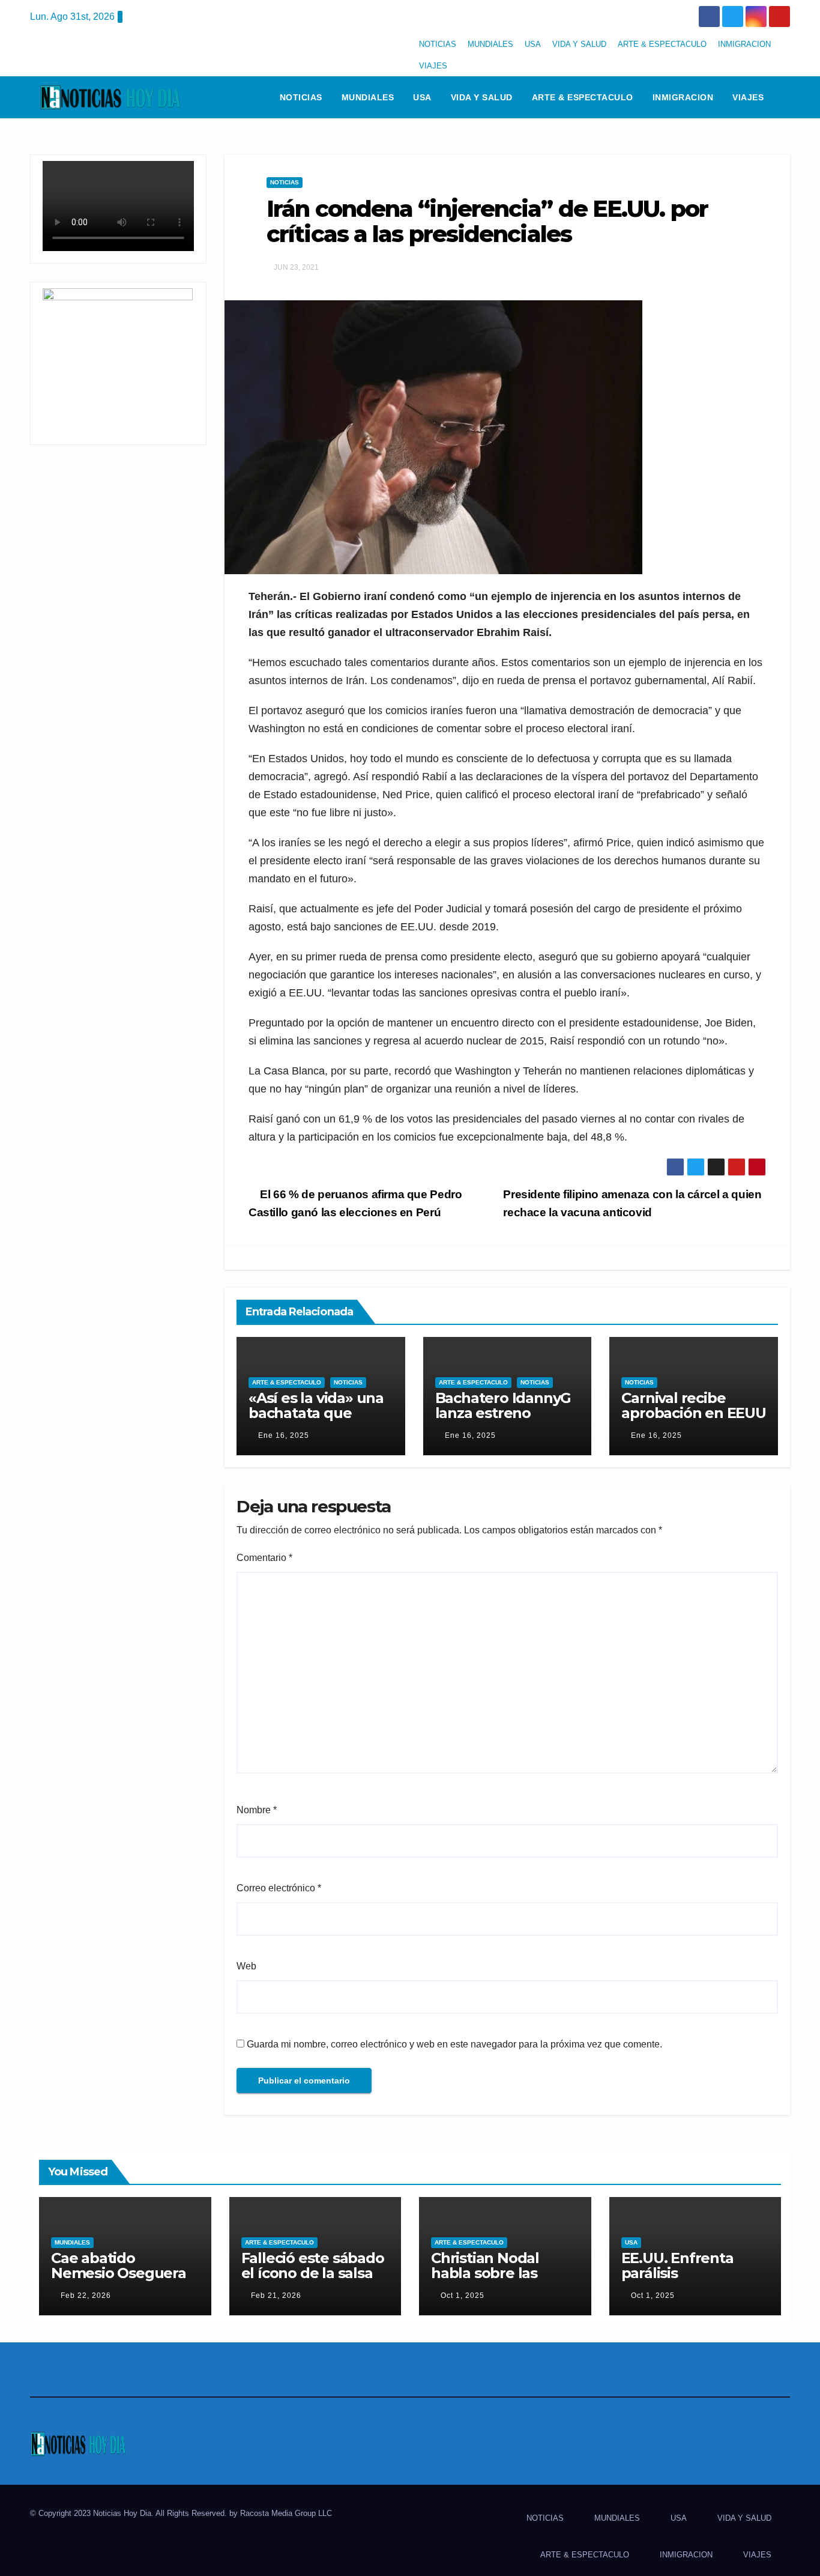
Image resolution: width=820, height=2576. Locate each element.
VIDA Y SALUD (579, 44)
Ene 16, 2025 (284, 1435)
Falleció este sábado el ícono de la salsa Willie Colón (313, 2273)
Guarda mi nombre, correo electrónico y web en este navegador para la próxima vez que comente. (454, 2044)
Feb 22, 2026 (86, 2296)
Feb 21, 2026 (276, 2296)
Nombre (257, 1810)
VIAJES (433, 66)
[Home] (255, 97)
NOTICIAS (438, 44)
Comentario (264, 1558)
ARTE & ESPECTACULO (662, 44)
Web (246, 1966)
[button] (786, 97)
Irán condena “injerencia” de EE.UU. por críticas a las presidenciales (487, 221)
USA (533, 44)
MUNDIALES (490, 44)
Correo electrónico (279, 1888)
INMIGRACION (744, 44)
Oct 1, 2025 (463, 2296)
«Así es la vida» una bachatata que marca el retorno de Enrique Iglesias (318, 1420)
